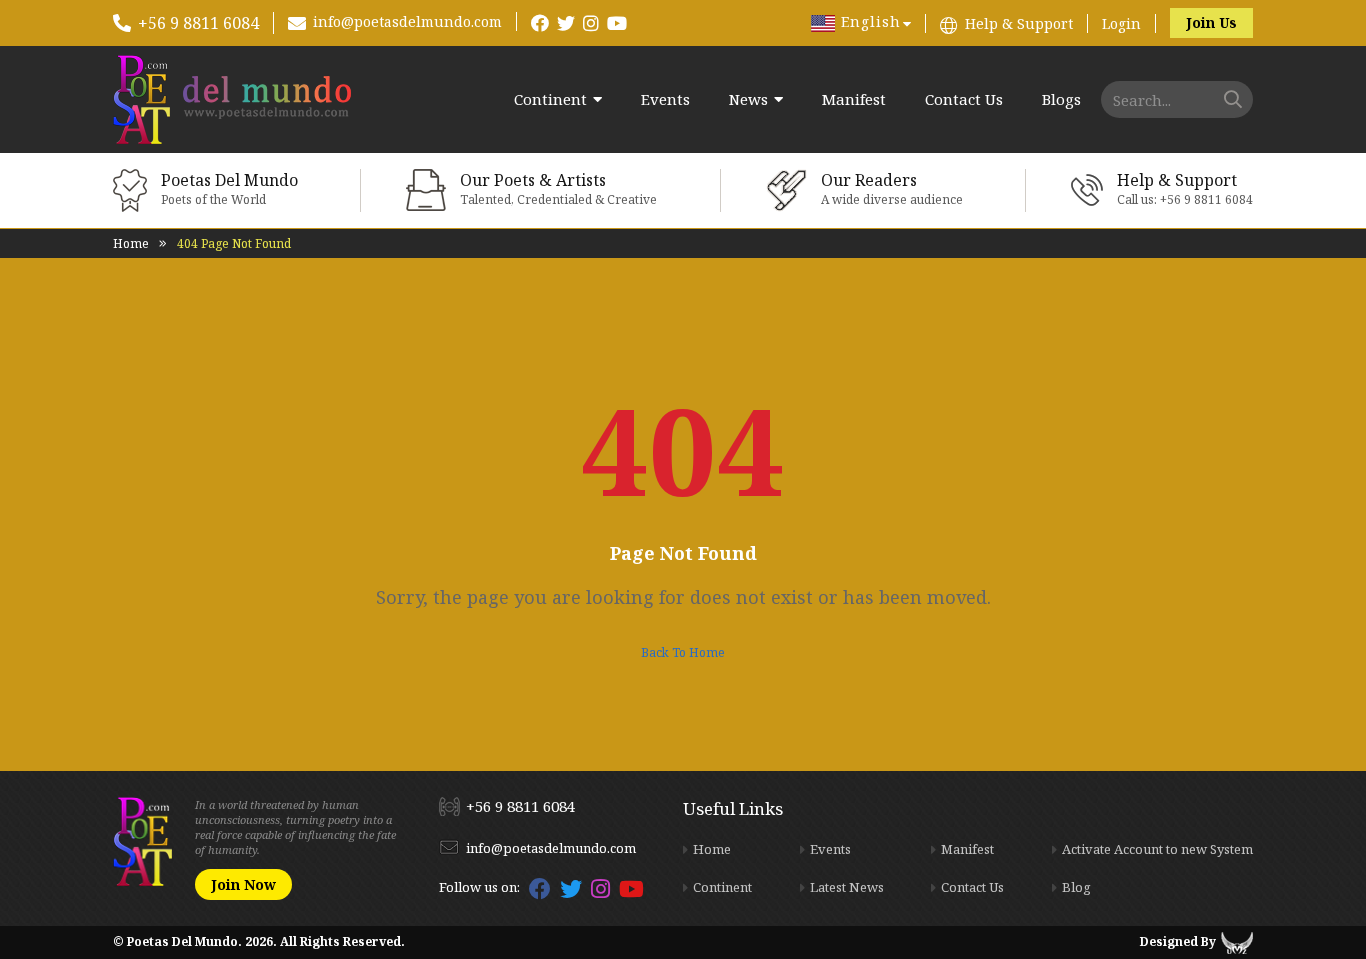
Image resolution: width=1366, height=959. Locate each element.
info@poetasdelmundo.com (407, 21)
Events (665, 99)
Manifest (854, 99)
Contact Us (964, 99)
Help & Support (1019, 23)
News (748, 99)
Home (131, 243)
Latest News (847, 887)
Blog (1076, 887)
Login (1121, 23)
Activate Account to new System (1157, 849)
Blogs (1061, 99)
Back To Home (683, 652)
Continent (550, 99)
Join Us (1211, 22)
